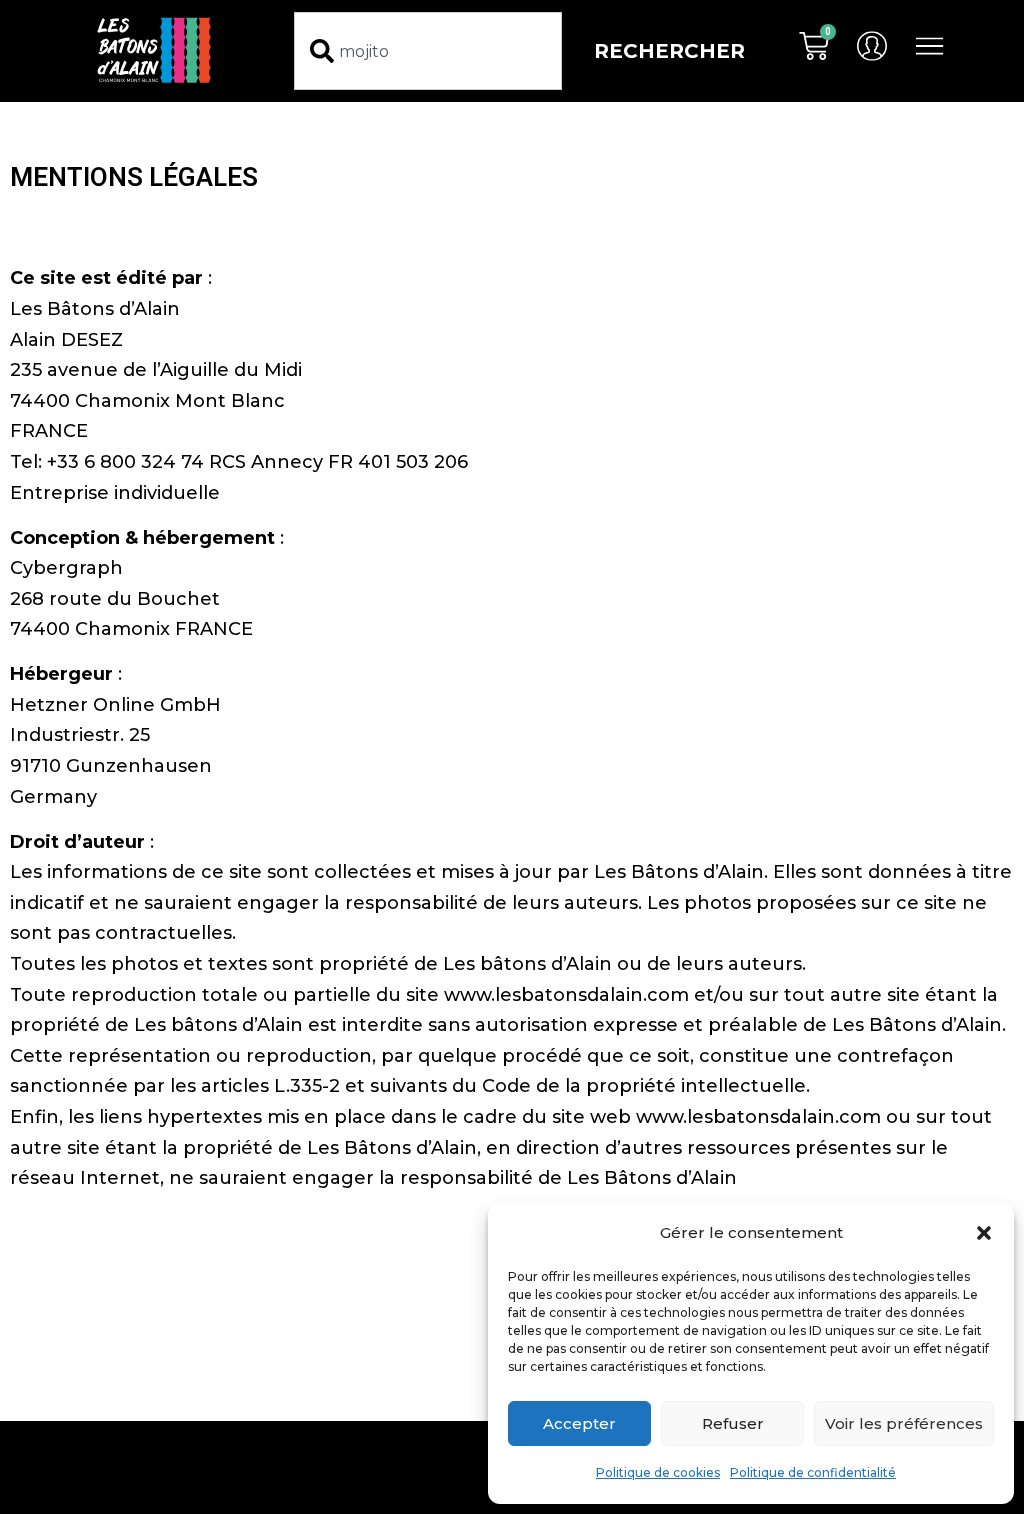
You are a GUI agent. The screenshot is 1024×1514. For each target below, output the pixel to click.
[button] (984, 1233)
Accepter (579, 1423)
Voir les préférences (904, 1423)
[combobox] (427, 51)
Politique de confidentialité (813, 1472)
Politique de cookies (658, 1472)
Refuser (733, 1423)
